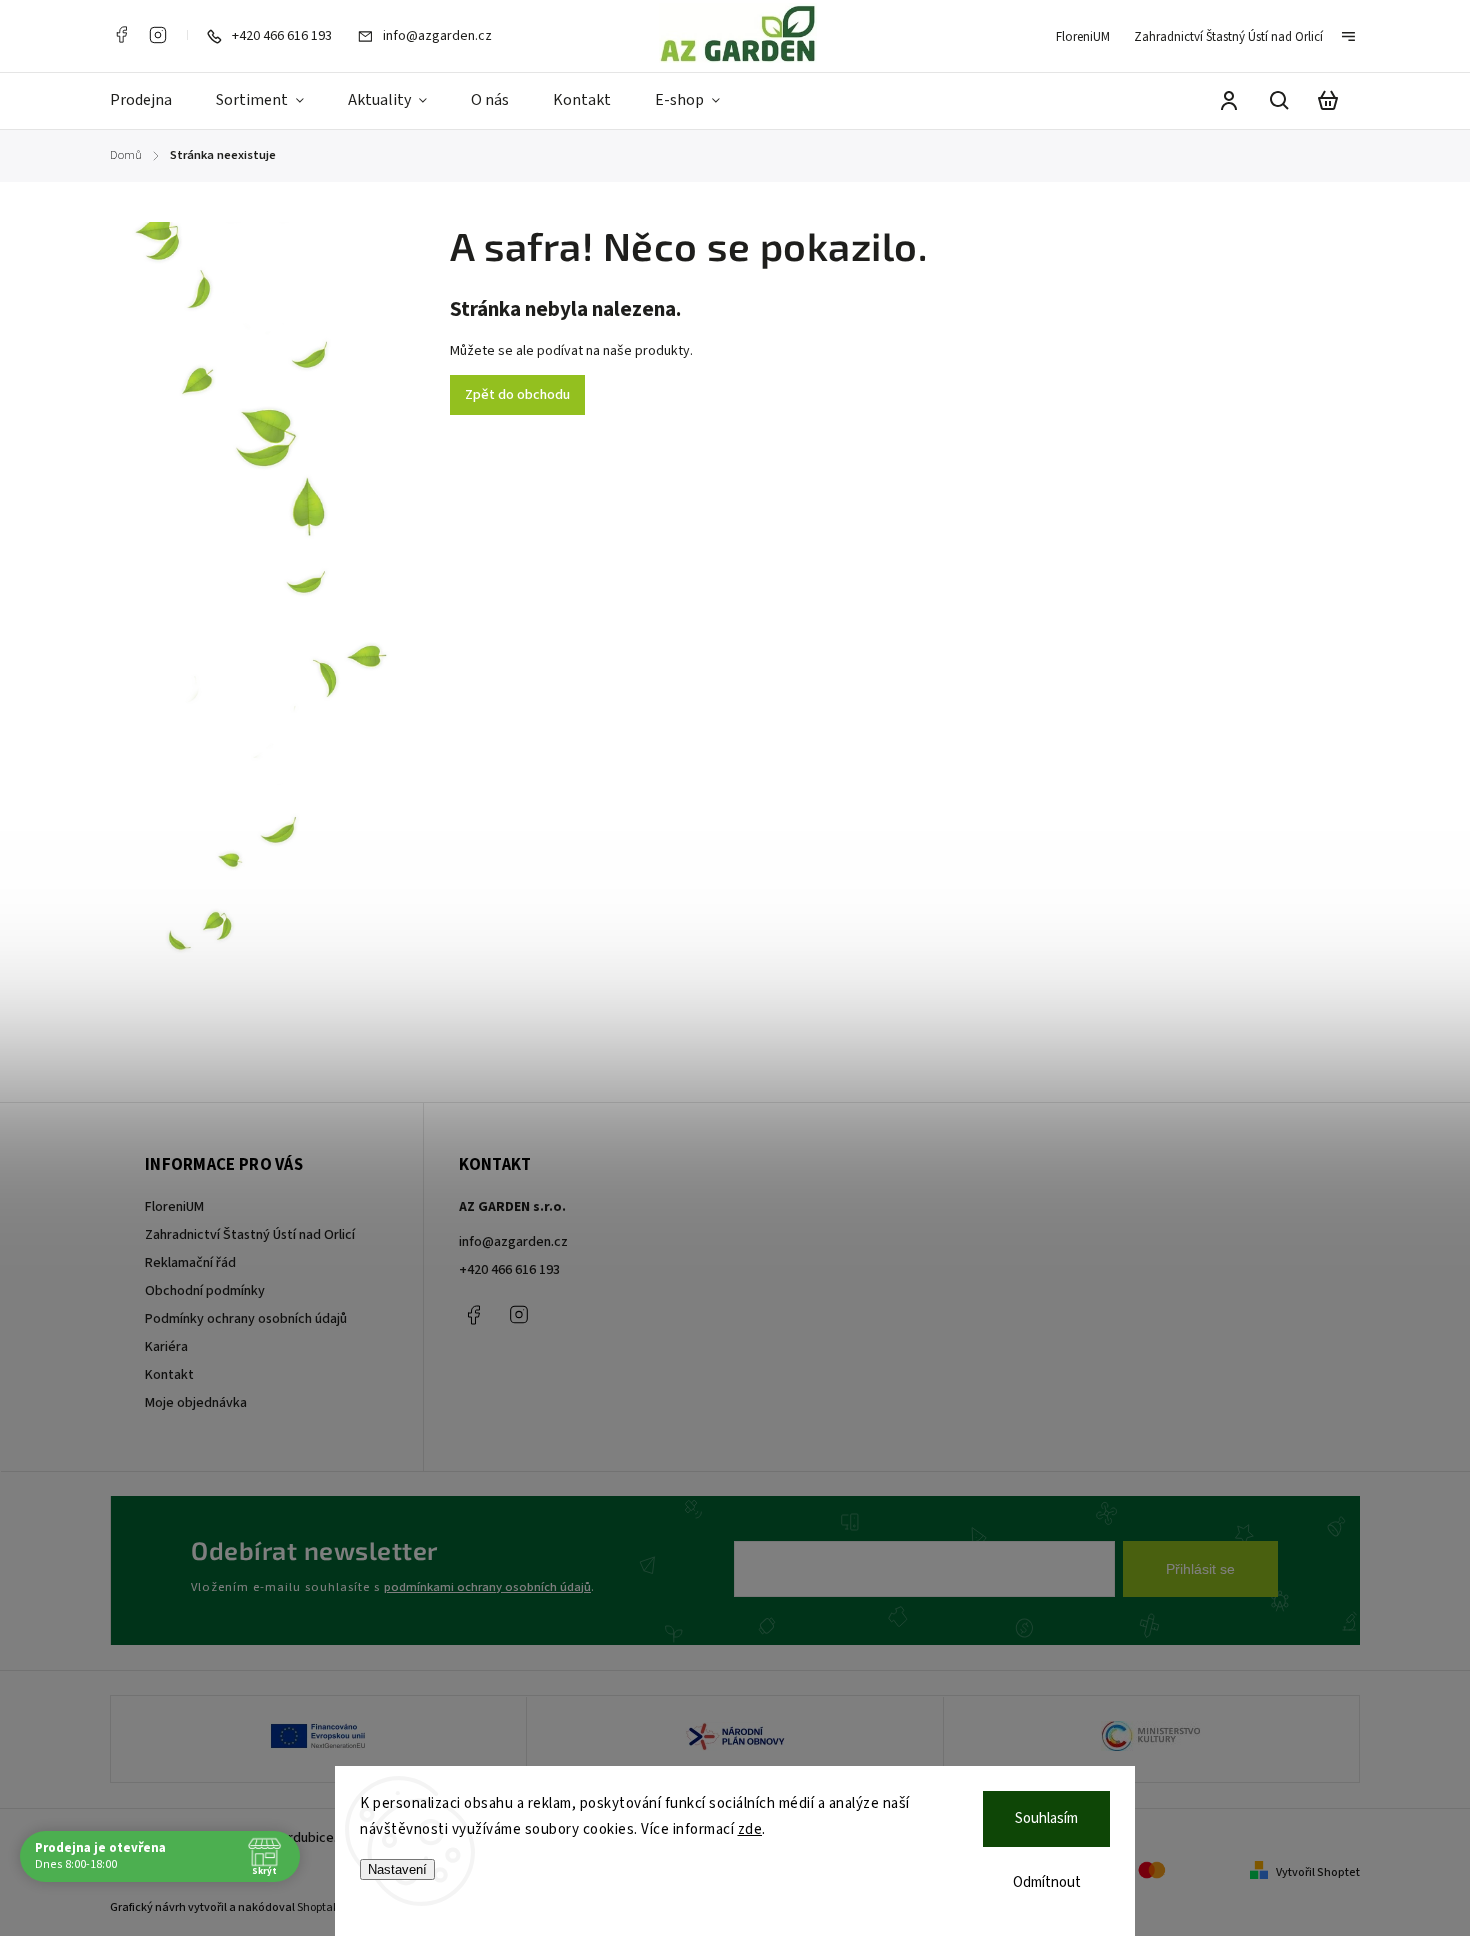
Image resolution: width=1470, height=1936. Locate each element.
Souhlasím (1046, 1818)
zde (750, 1829)
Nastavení (397, 1869)
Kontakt (169, 1375)
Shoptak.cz (325, 1907)
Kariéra (166, 1347)
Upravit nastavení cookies (204, 1873)
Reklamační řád (190, 1263)
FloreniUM (1083, 37)
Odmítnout (1047, 1882)
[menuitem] (152, 101)
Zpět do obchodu (517, 395)
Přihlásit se (1200, 1569)
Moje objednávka (196, 1403)
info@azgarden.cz (513, 1242)
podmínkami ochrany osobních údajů (487, 1587)
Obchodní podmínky (205, 1291)
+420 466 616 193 (509, 1270)
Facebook (121, 35)
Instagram (158, 35)
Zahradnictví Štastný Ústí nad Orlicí (1228, 37)
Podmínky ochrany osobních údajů (246, 1319)
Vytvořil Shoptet (1318, 1872)
